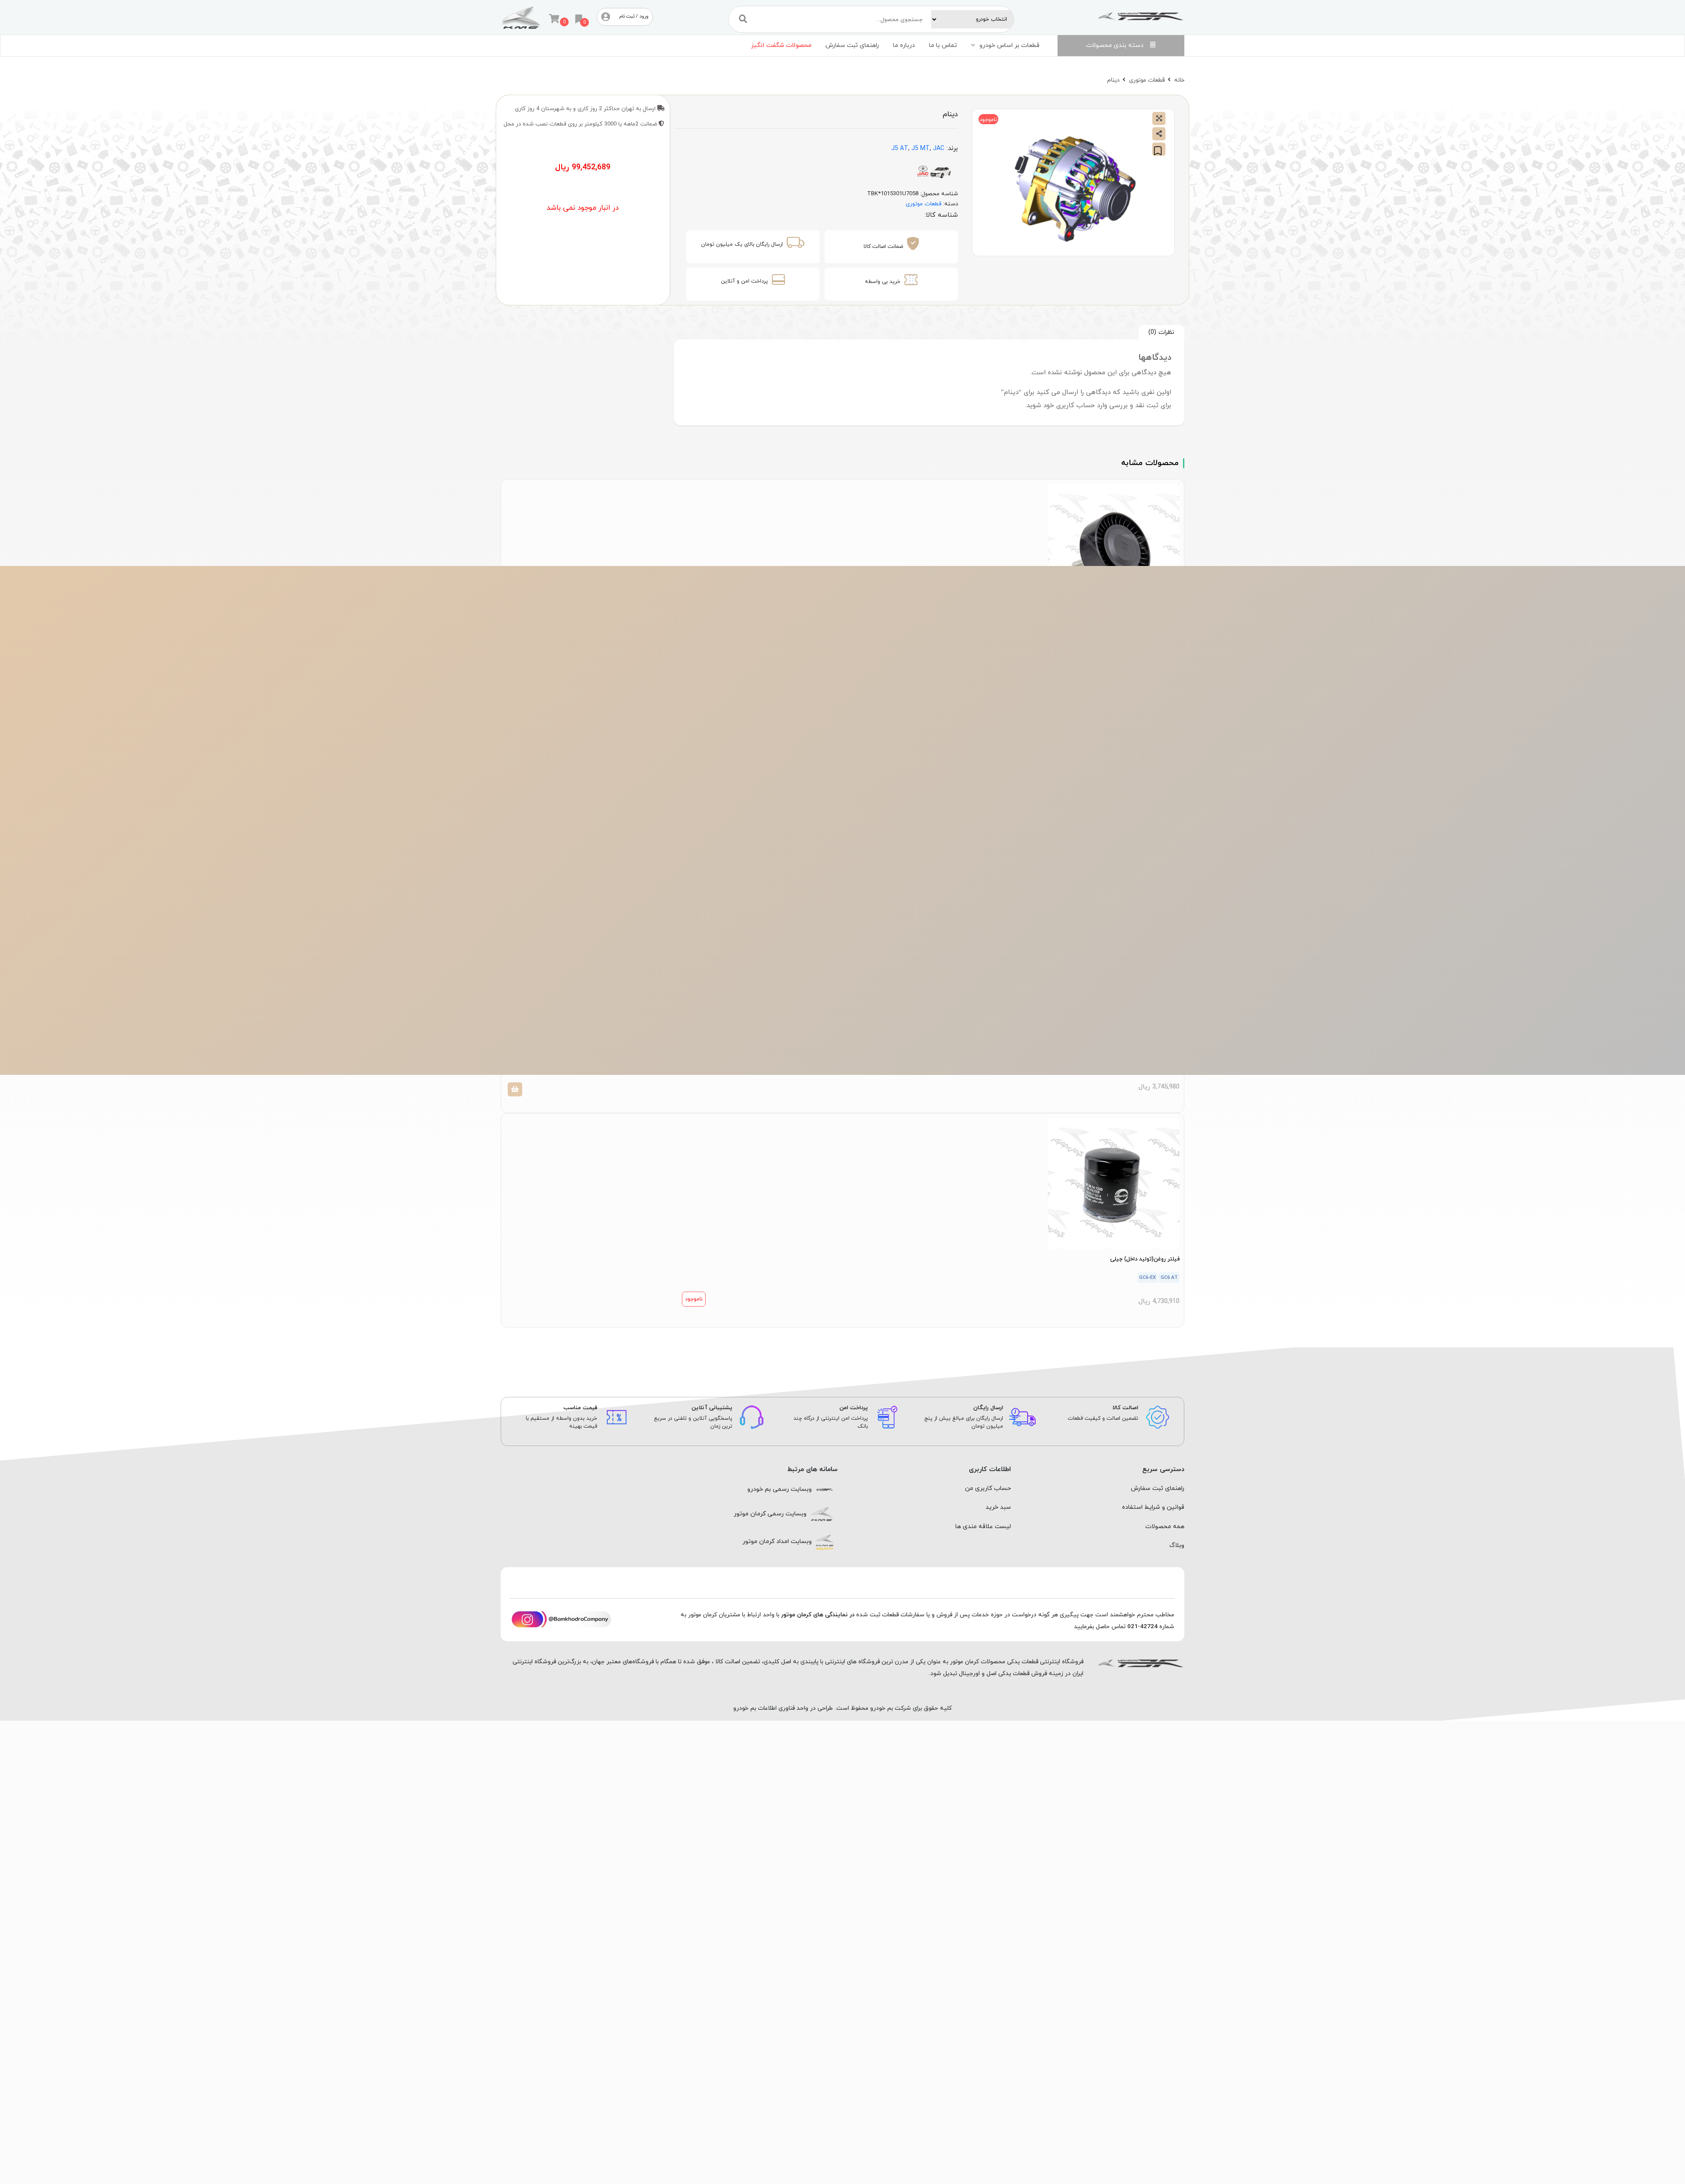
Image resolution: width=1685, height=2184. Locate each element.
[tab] (1162, 332)
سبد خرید (998, 1507)
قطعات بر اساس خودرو (1009, 45)
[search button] (743, 19)
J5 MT (921, 149)
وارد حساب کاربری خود (1075, 406)
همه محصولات (1165, 1527)
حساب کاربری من (988, 1488)
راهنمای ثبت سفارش (852, 45)
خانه (1179, 80)
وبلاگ (1177, 1545)
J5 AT (900, 149)
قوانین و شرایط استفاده (1153, 1507)
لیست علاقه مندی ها (983, 1527)
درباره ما (904, 45)
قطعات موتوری (1147, 80)
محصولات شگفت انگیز (781, 45)
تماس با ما (943, 45)
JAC (939, 149)
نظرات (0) (1161, 332)
